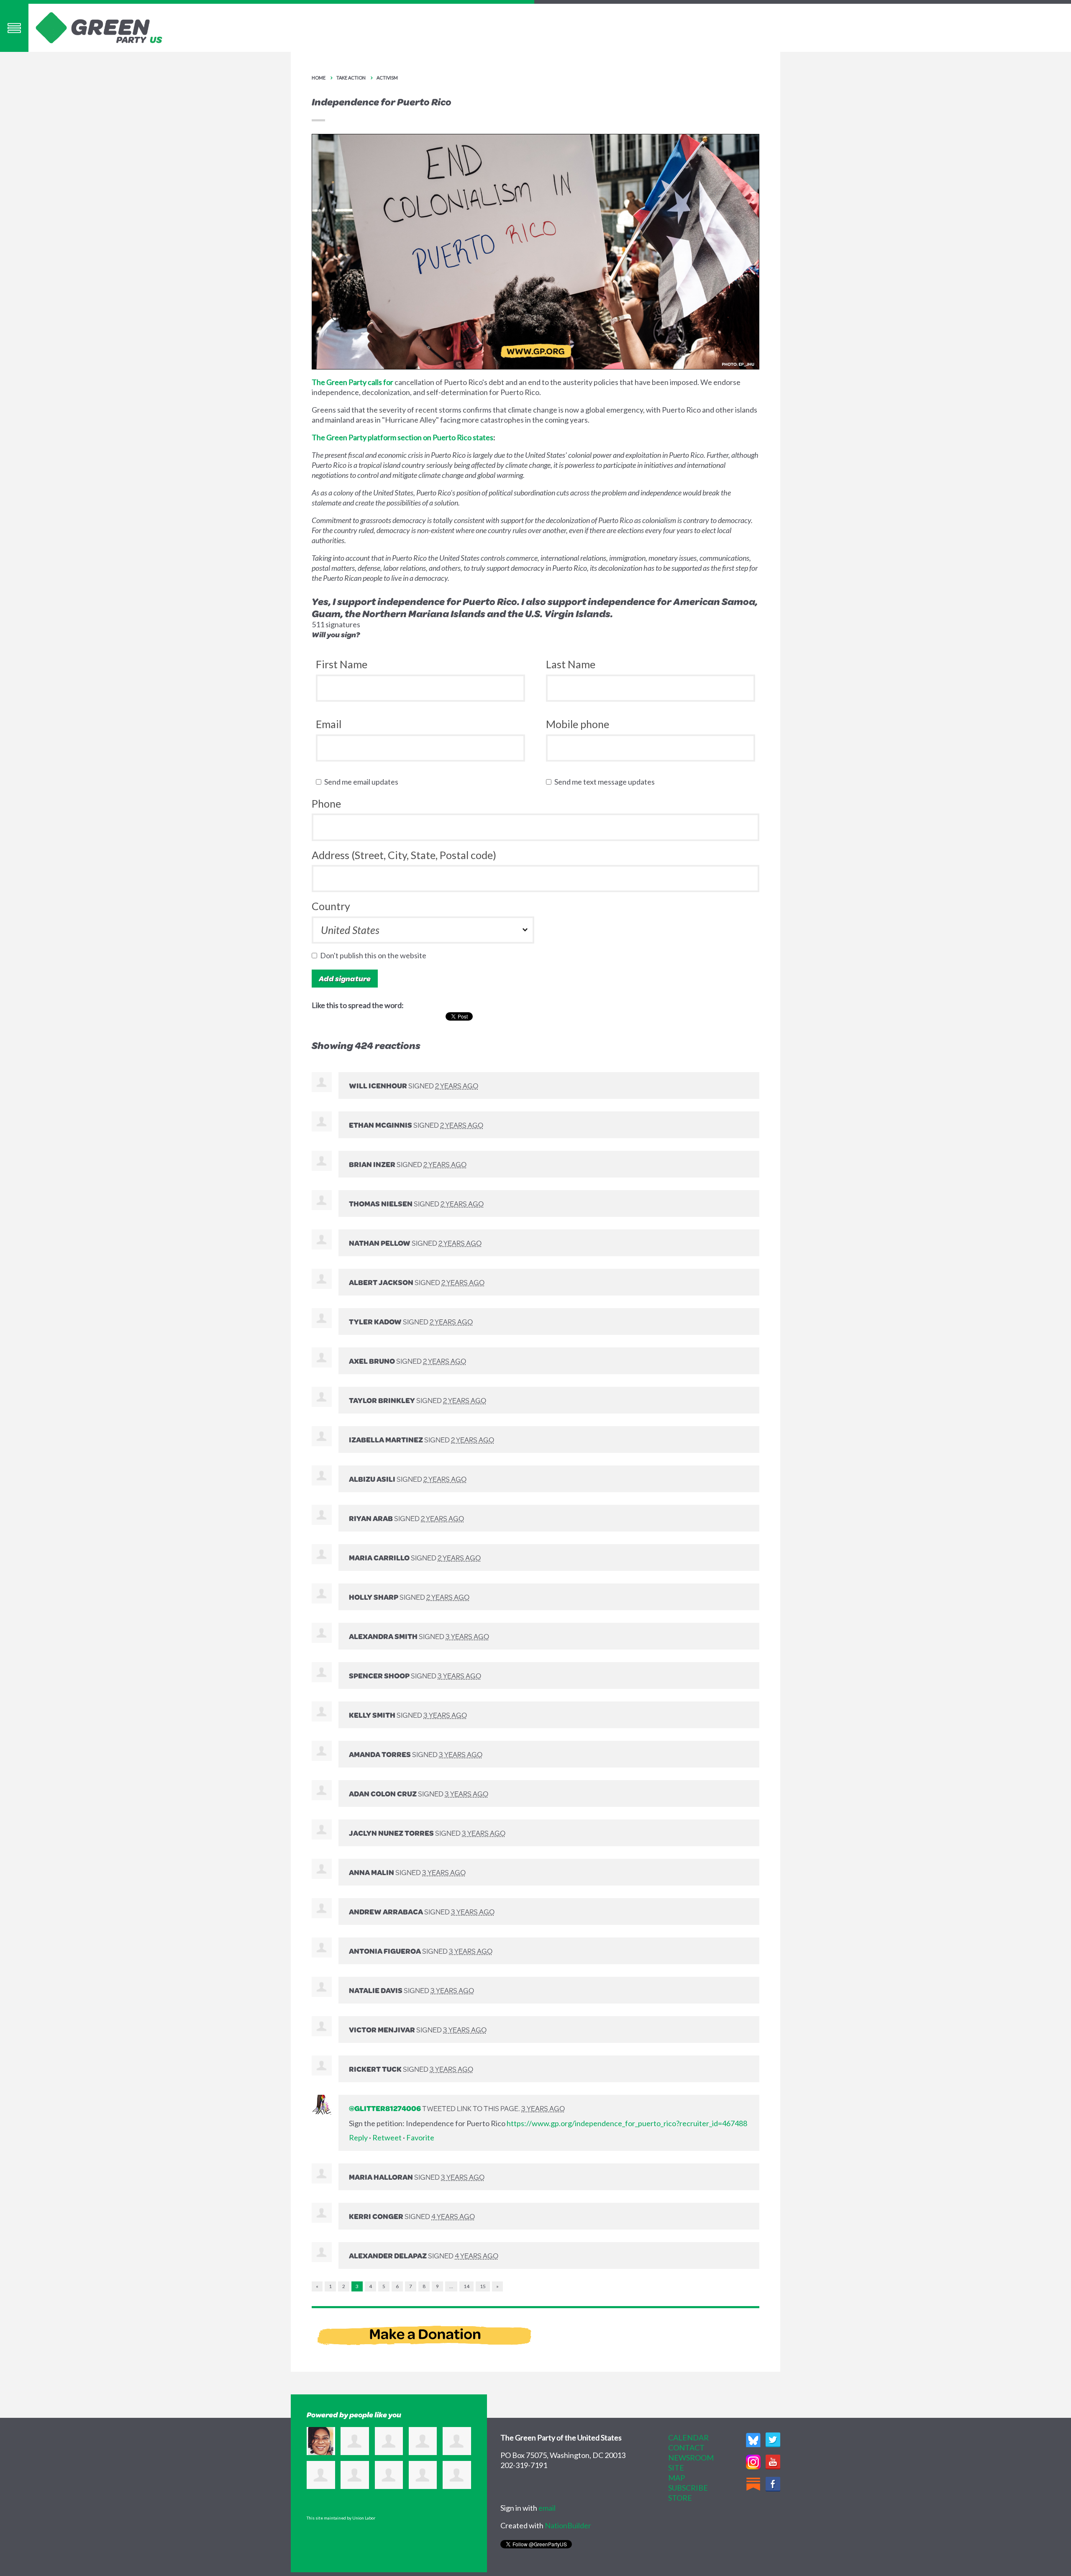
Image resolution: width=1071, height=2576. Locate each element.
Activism (387, 78)
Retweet (387, 2137)
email (547, 2508)
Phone (326, 803)
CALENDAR (688, 2437)
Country (331, 906)
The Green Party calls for (352, 382)
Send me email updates (363, 782)
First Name (342, 664)
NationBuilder (568, 2525)
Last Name (571, 664)
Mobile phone (578, 724)
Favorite (420, 2137)
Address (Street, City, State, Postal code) (404, 855)
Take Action (351, 78)
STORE (680, 2498)
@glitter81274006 (385, 2108)
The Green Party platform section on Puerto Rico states (402, 437)
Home (319, 78)
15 (483, 2286)
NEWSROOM (691, 2458)
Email (329, 724)
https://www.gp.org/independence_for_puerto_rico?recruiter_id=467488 (627, 2123)
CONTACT (686, 2448)
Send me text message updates (606, 782)
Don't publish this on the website (375, 955)
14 (466, 2286)
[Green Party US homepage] (99, 27)
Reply (358, 2137)
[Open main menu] (14, 28)
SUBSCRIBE (688, 2488)
